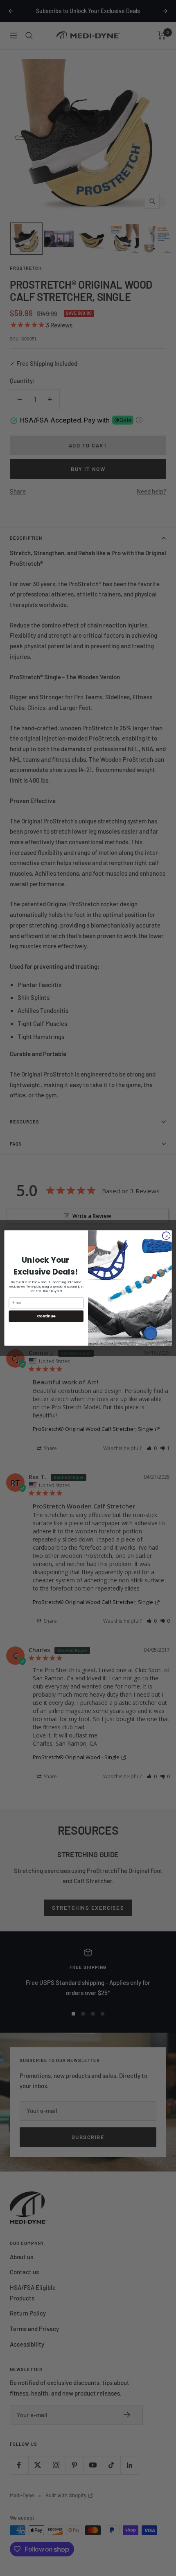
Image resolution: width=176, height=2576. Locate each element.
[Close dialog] (166, 1236)
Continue (46, 1316)
